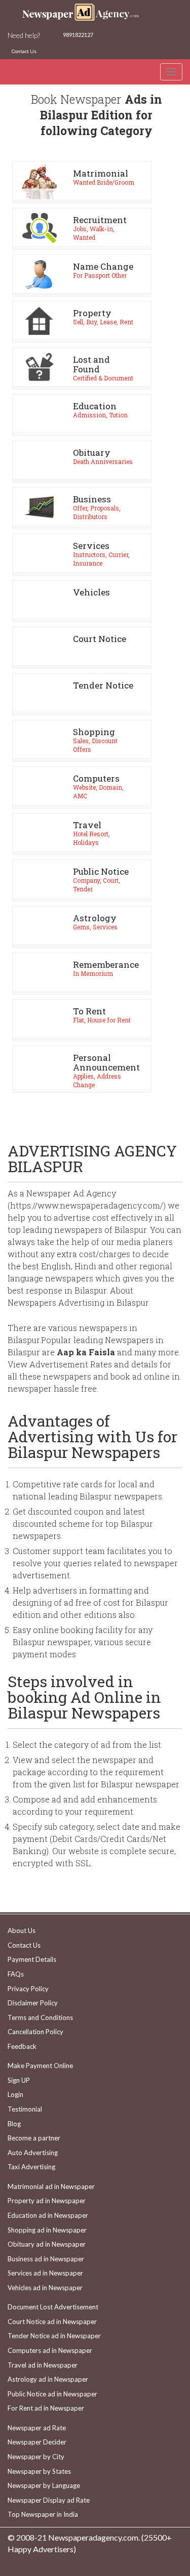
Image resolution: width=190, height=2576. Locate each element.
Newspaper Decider (37, 2442)
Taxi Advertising (31, 2167)
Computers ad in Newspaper (50, 2350)
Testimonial (25, 2109)
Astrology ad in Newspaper (48, 2379)
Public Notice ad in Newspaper (52, 2394)
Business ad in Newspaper (46, 2259)
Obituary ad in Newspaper (47, 2244)
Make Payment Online (40, 2066)
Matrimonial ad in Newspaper (51, 2186)
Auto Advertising (33, 2153)
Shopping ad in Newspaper (47, 2230)
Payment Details (32, 1959)
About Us (22, 1930)
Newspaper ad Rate (37, 2428)
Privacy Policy (28, 1989)
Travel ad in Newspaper (43, 2365)
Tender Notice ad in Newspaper (54, 2336)
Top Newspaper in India (43, 2514)
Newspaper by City (36, 2457)
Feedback (22, 2046)
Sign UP (19, 2080)
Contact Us (24, 51)
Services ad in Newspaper (45, 2273)
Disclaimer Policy (33, 2003)
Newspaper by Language (44, 2485)
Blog (14, 2124)
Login (15, 2094)
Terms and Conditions (40, 2017)
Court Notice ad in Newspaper (52, 2322)
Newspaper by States (39, 2471)
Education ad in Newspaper (48, 2215)
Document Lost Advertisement (53, 2307)
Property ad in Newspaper (47, 2201)
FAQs (16, 1974)
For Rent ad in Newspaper (46, 2408)
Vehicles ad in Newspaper (45, 2288)
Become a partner (34, 2138)
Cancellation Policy (35, 2032)
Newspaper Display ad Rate (49, 2500)
